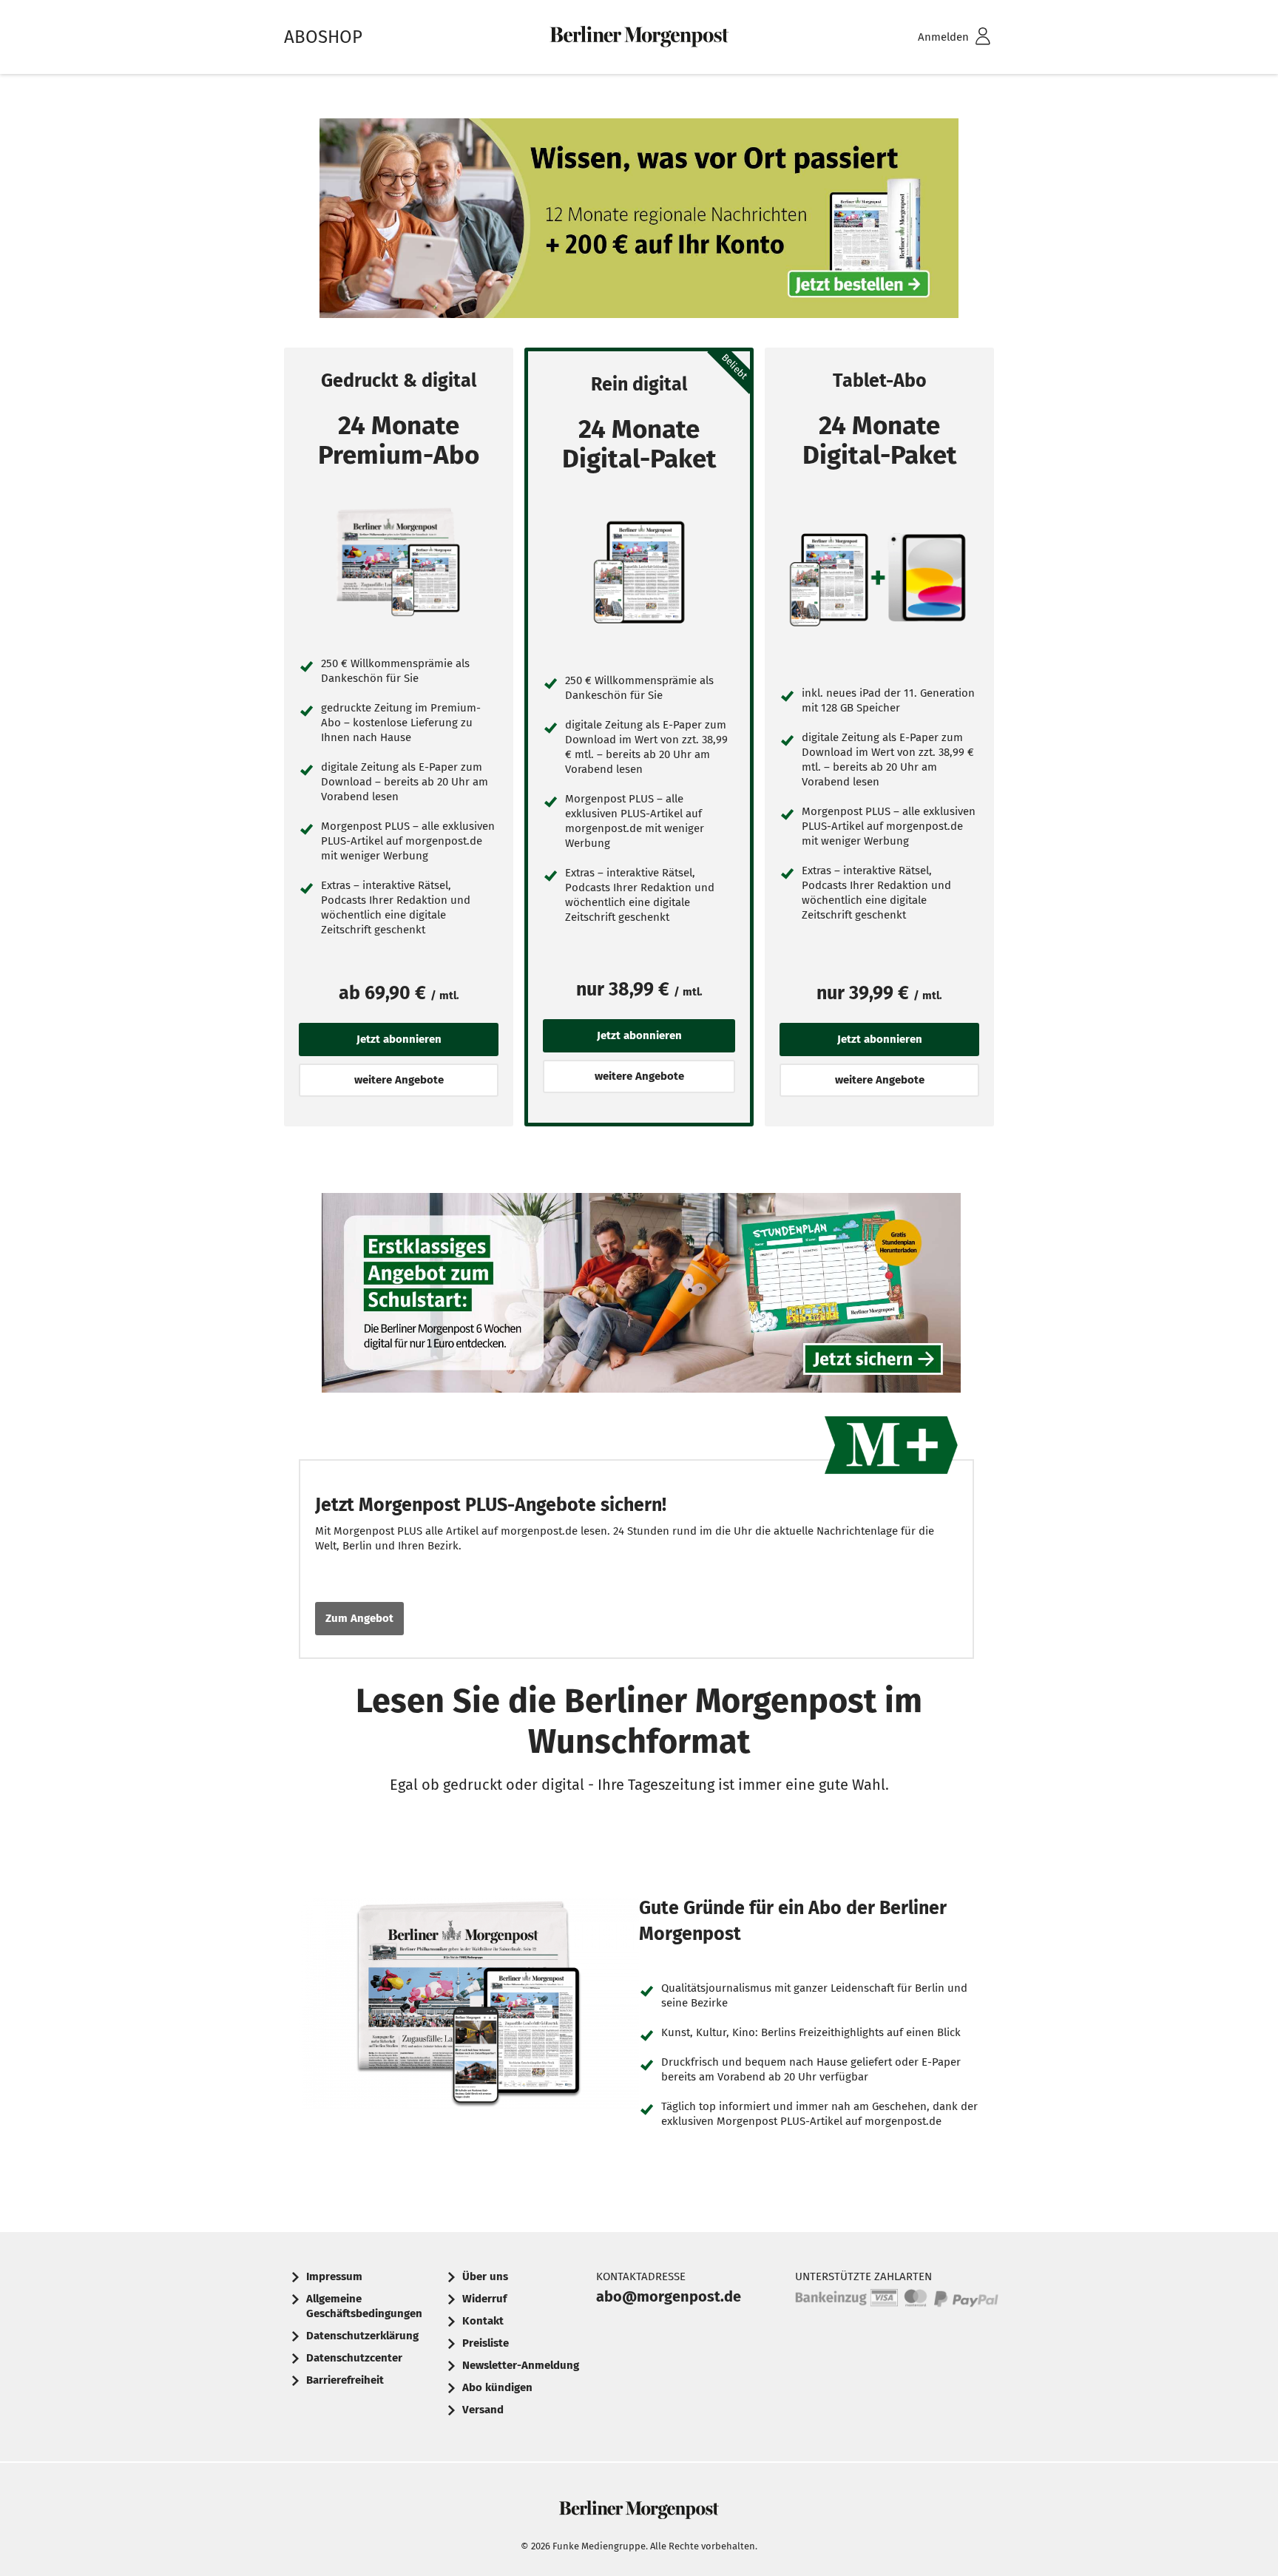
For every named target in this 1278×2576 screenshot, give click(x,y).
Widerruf (484, 2299)
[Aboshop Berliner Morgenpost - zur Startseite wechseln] (639, 37)
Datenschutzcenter (354, 2358)
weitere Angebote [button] (399, 1080)
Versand (483, 2410)
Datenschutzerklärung (362, 2336)
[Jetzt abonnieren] (399, 563)
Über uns (485, 2276)
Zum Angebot (359, 1618)
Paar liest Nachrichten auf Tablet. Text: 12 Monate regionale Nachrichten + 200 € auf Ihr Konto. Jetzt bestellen (639, 222)
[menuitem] (935, 37)
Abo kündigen (497, 2387)
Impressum (334, 2276)
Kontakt (483, 2321)
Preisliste (486, 2343)
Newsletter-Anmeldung (521, 2365)
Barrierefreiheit (345, 2380)
